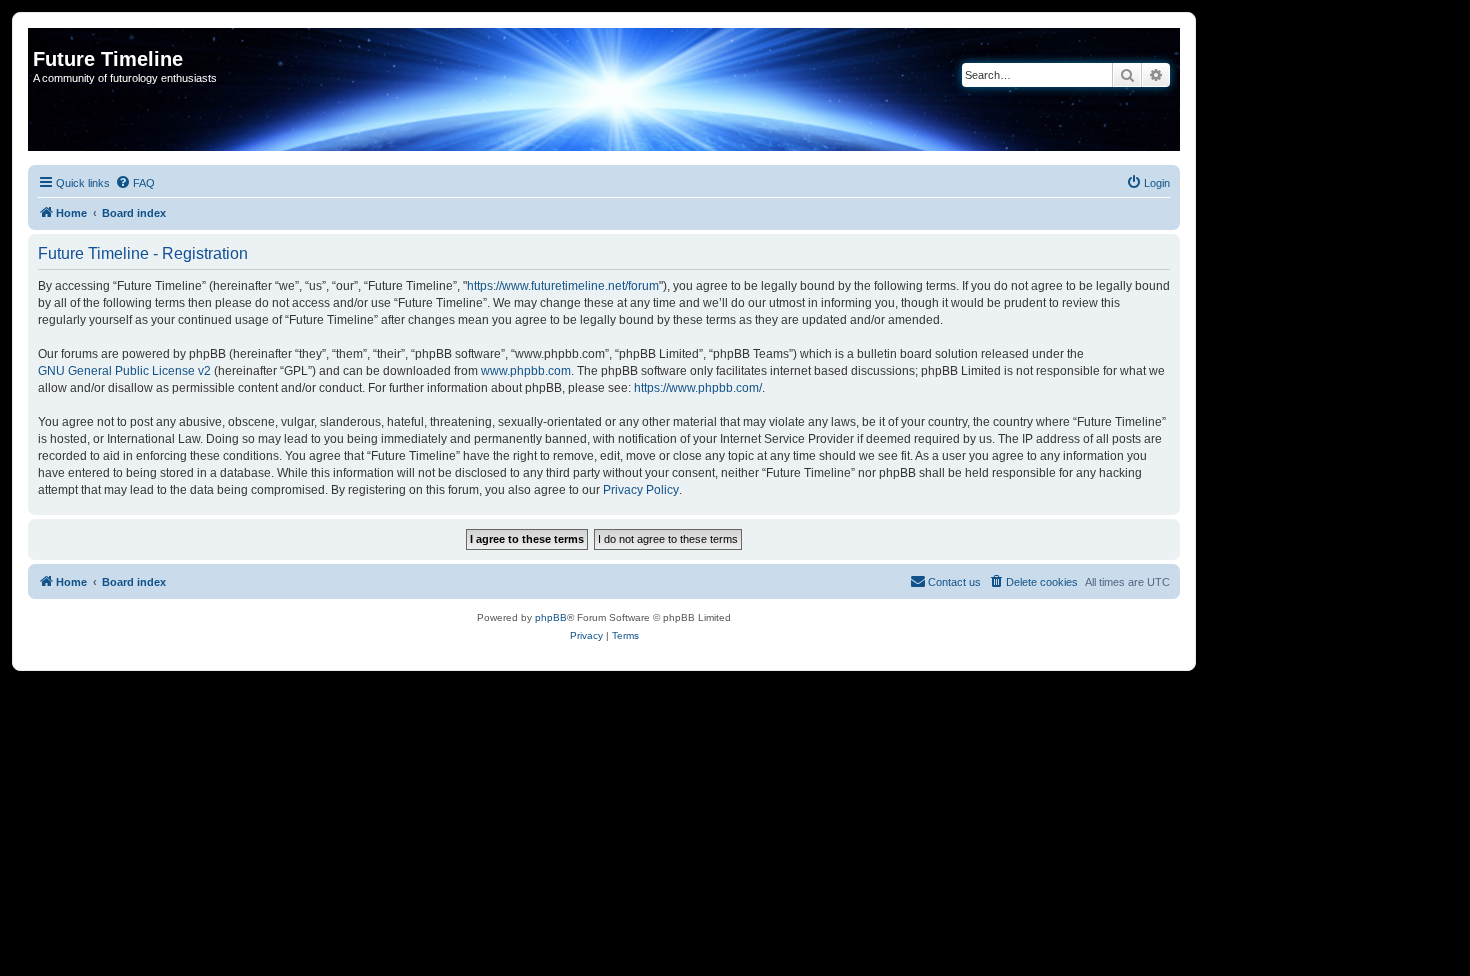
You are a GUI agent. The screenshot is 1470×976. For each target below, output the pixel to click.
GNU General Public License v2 (124, 371)
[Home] (44, 38)
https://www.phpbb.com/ (698, 388)
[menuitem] (135, 183)
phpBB (551, 617)
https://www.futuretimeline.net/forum (563, 286)
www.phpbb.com (526, 371)
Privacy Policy (641, 490)
